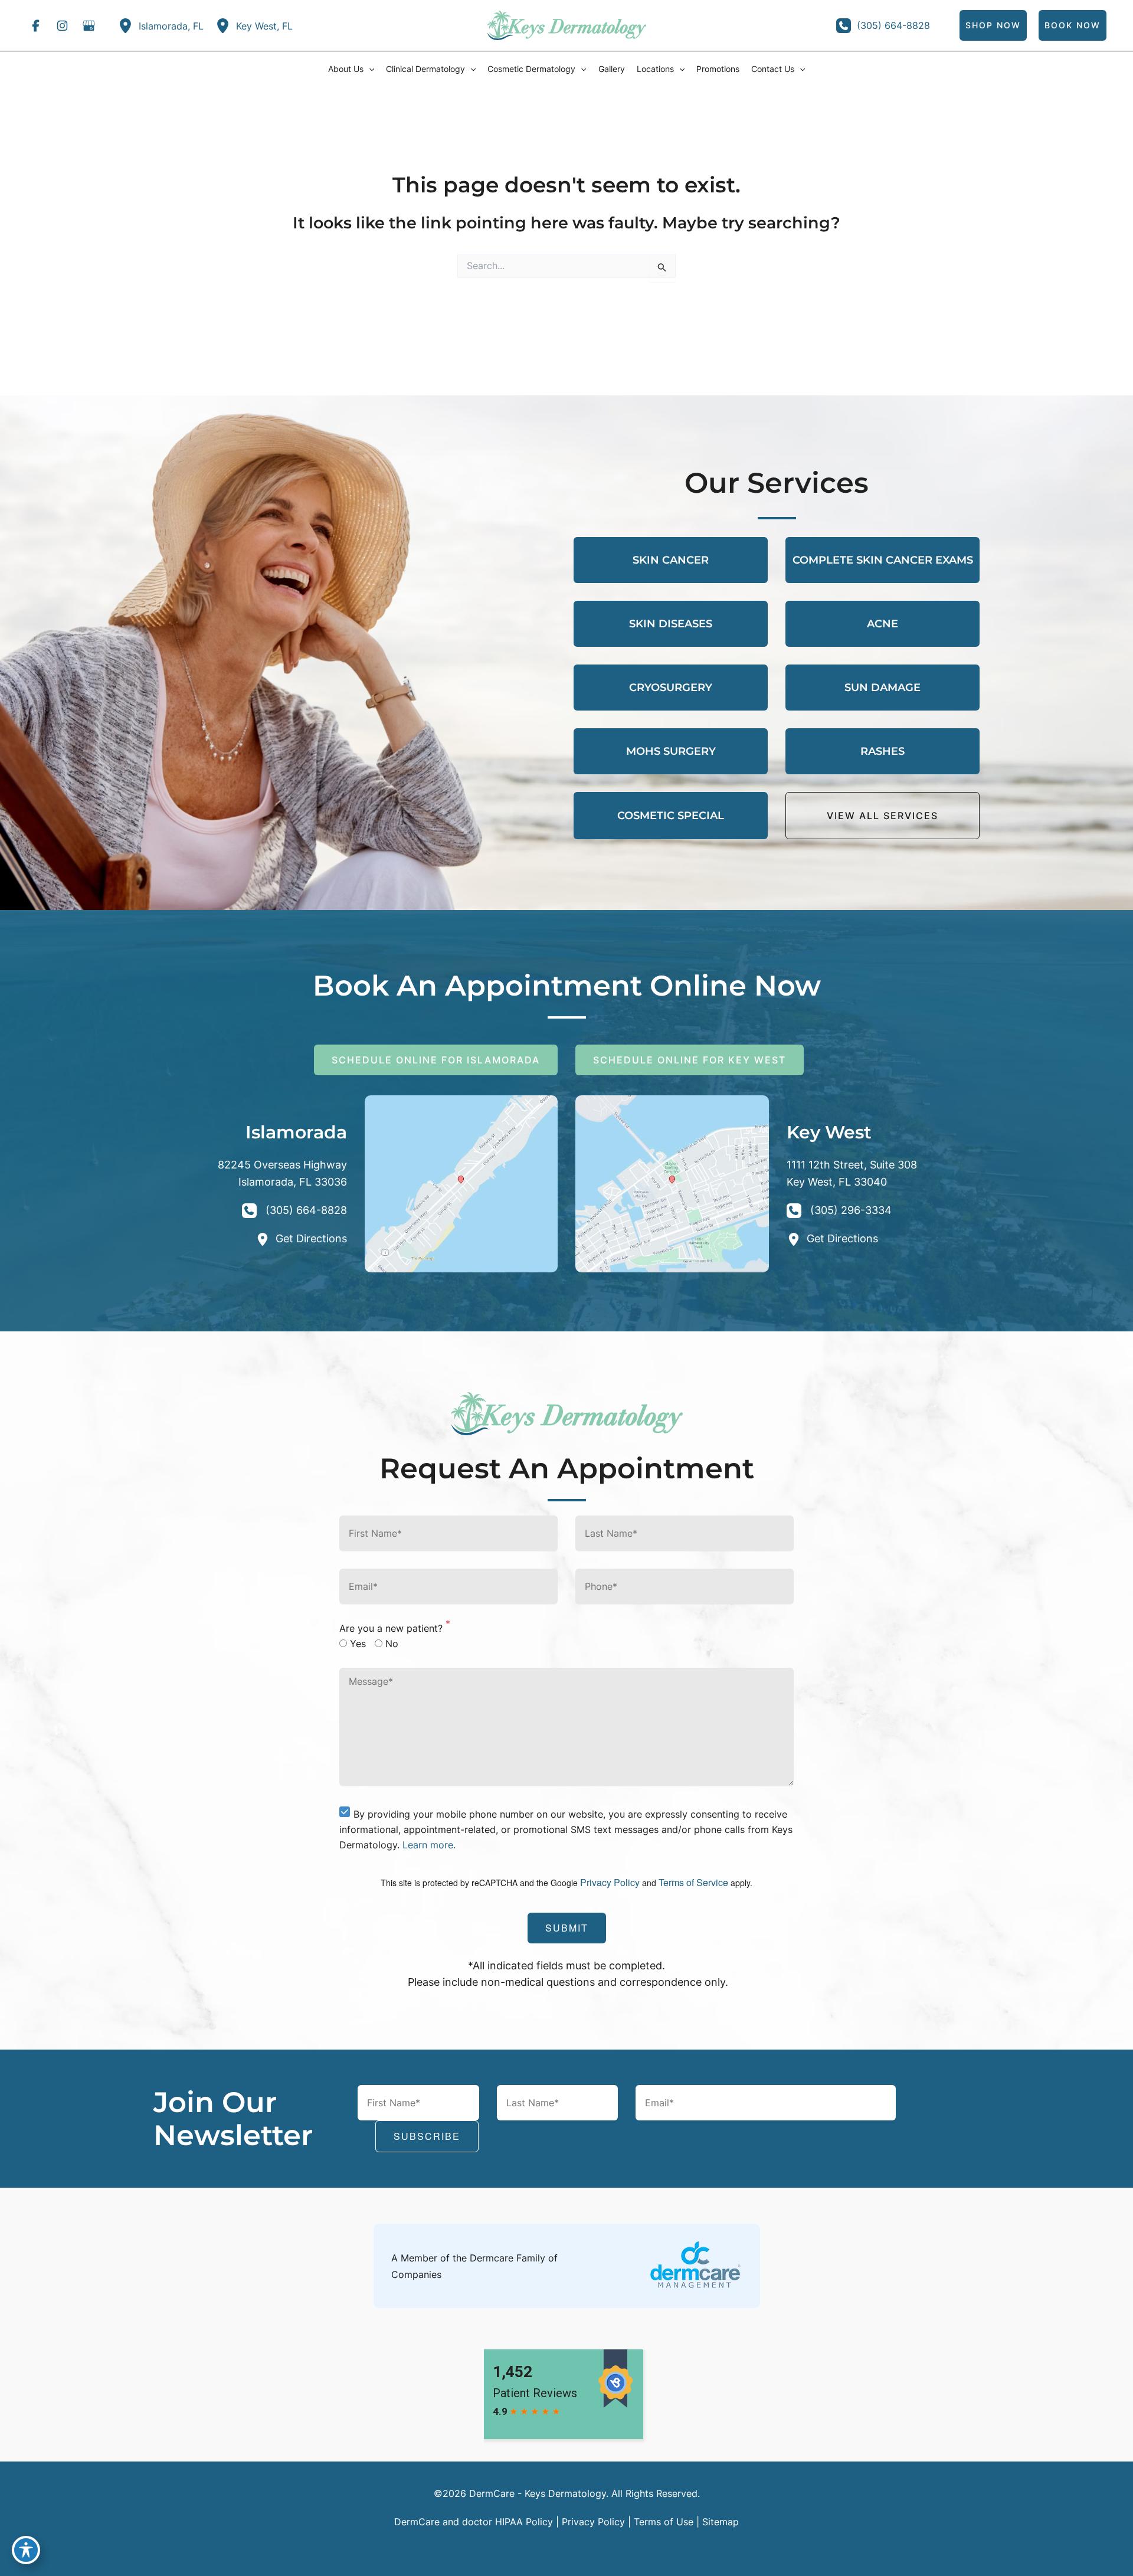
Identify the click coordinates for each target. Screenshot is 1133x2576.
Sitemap (721, 2522)
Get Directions (311, 1238)
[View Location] (128, 26)
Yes (358, 1644)
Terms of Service (693, 1882)
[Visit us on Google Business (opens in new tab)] (89, 25)
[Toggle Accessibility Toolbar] (26, 2550)
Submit (567, 1928)
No (392, 1644)
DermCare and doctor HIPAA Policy (474, 2522)
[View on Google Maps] (461, 1183)
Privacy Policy (610, 1882)
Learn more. (429, 1845)
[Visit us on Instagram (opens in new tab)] (62, 25)
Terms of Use (664, 2522)
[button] (369, 69)
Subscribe (427, 2136)
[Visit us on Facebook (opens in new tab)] (35, 25)
